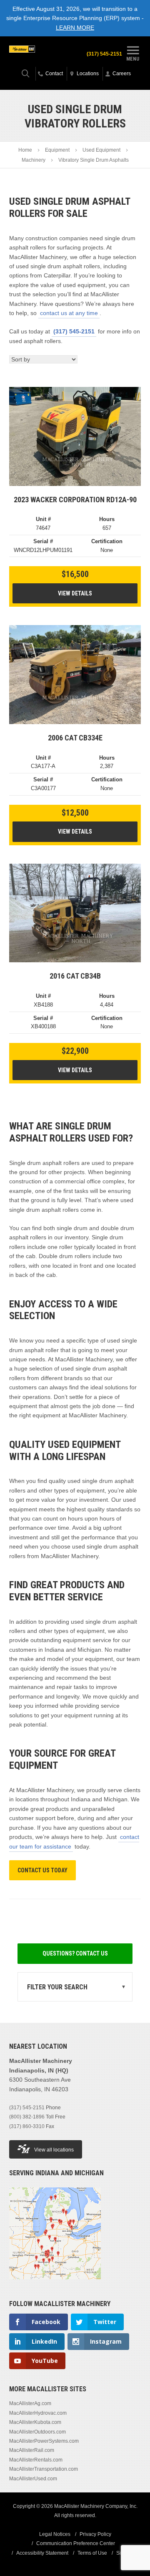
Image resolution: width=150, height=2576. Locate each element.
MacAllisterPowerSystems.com (44, 2441)
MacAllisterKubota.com (35, 2422)
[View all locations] (55, 2284)
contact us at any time (69, 313)
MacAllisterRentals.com (36, 2460)
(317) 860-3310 (27, 2126)
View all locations (54, 2150)
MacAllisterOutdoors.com (37, 2432)
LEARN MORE (75, 28)
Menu (133, 58)
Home (25, 150)
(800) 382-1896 (27, 2117)
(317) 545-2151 (104, 54)
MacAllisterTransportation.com (44, 2469)
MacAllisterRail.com (32, 2450)
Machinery (34, 160)
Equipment (57, 150)
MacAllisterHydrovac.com (38, 2413)
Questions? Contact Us (75, 1953)
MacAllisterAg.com (30, 2403)
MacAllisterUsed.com (33, 2479)
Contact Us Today (42, 1870)
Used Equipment (101, 150)
